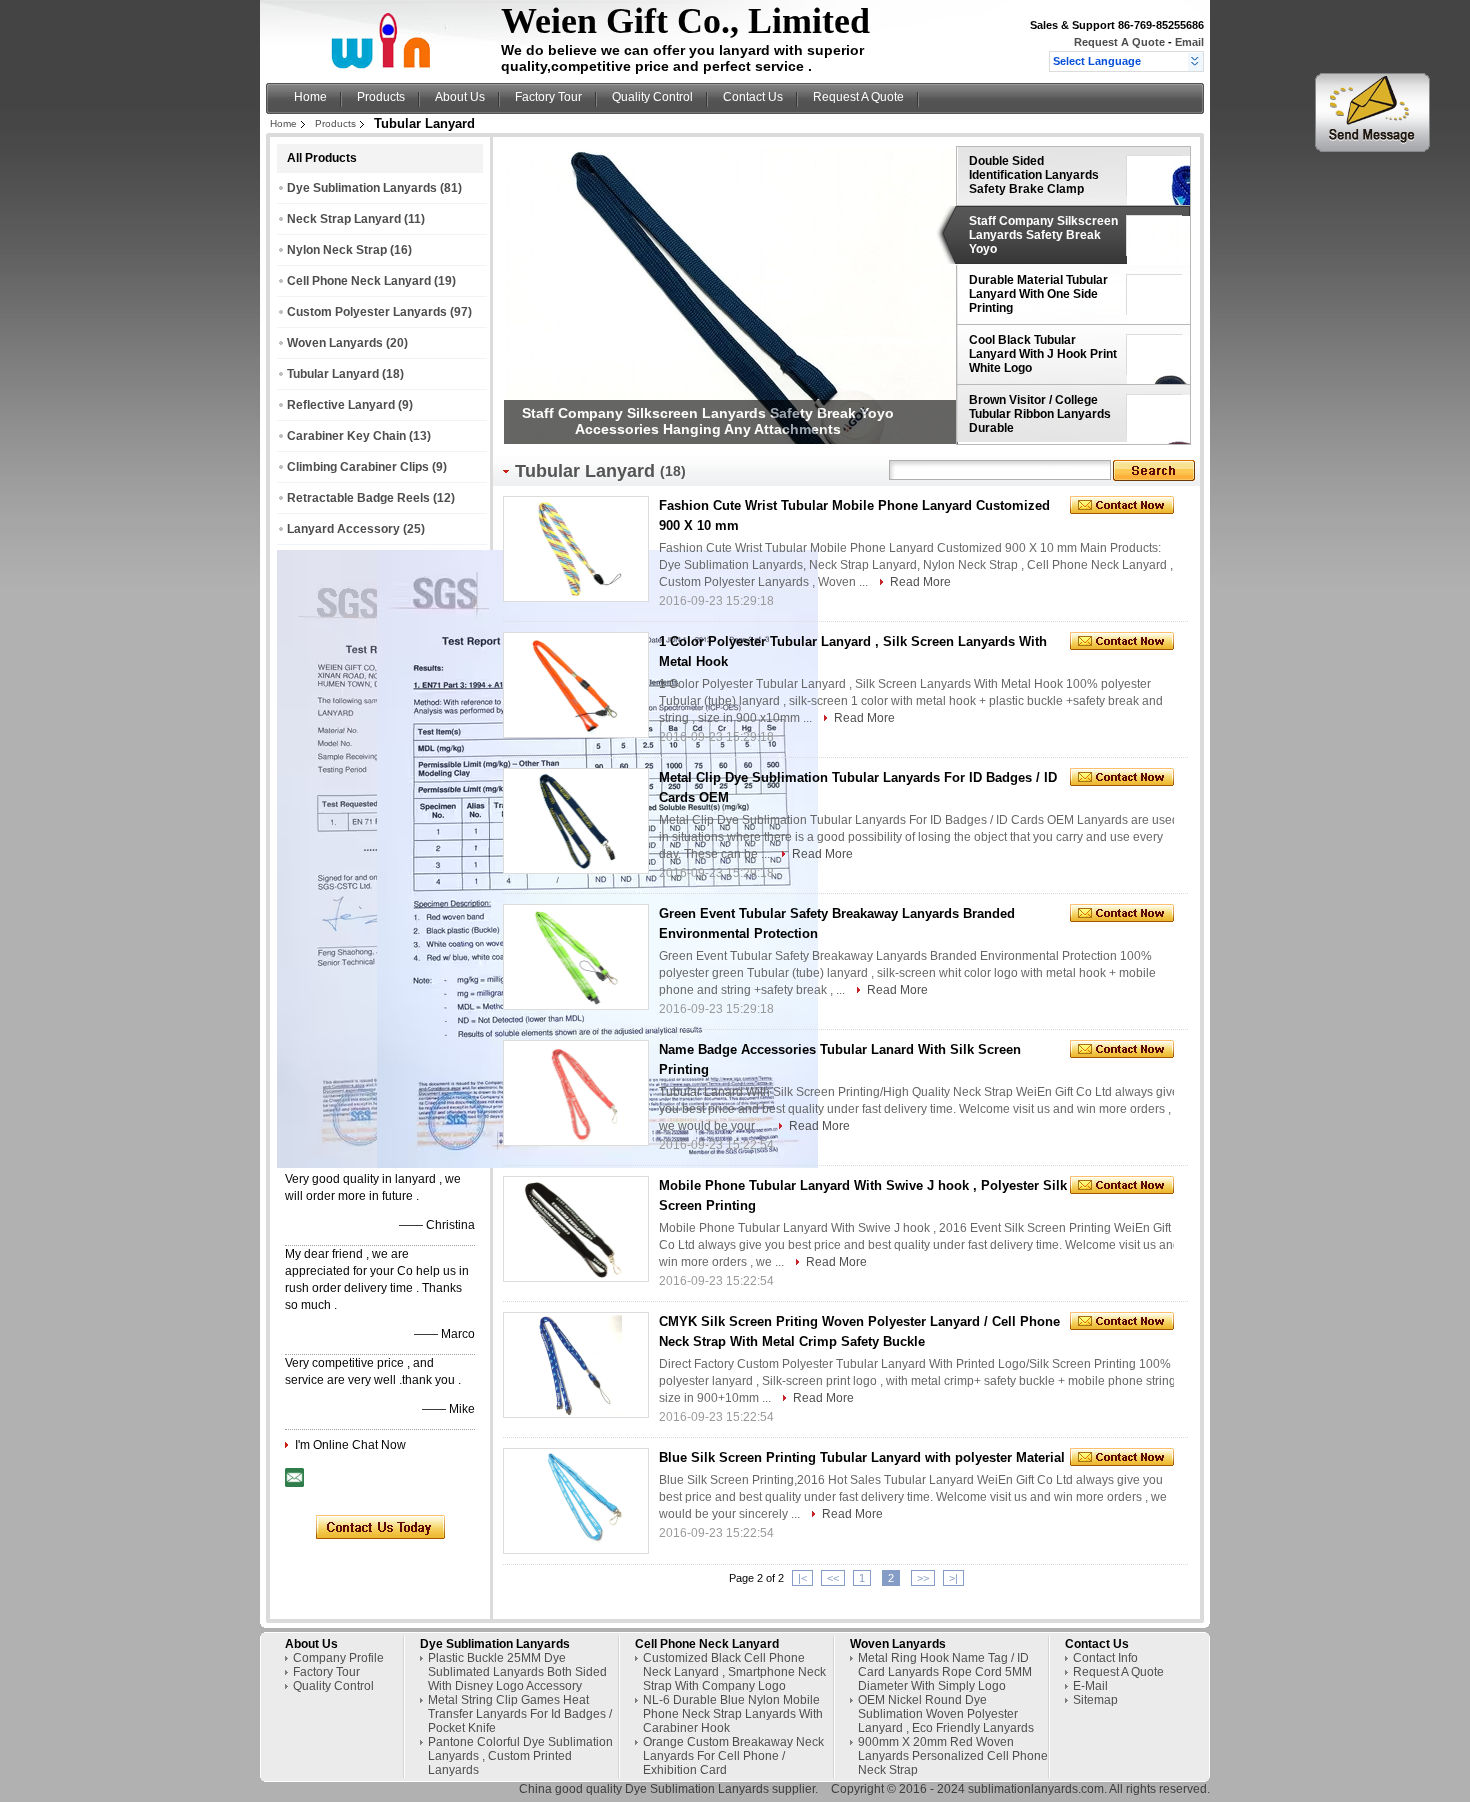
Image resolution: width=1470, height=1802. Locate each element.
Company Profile (338, 1658)
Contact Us (753, 97)
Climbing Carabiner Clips (358, 467)
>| (953, 1578)
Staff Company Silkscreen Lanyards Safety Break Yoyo (1043, 235)
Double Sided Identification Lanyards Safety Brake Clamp (1034, 175)
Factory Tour (548, 97)
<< (833, 1578)
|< (802, 1578)
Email (1189, 42)
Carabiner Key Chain (346, 436)
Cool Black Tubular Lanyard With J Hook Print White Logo (1043, 354)
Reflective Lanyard (341, 405)
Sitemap (1095, 1700)
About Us (460, 97)
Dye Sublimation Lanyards (362, 188)
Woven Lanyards (335, 343)
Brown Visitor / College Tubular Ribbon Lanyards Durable (1040, 414)
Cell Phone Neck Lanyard (359, 281)
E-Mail (1090, 1686)
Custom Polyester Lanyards (367, 312)
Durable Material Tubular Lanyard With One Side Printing (1038, 294)
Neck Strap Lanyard (344, 219)
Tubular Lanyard (333, 374)
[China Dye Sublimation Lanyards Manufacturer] (386, 66)
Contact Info (1105, 1658)
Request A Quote (1119, 42)
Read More (920, 582)
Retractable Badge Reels (358, 498)
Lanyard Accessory (343, 529)
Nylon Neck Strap (337, 250)
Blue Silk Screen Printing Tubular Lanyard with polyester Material (862, 1457)
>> (923, 1578)
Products (381, 97)
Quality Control (652, 97)
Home (310, 97)
